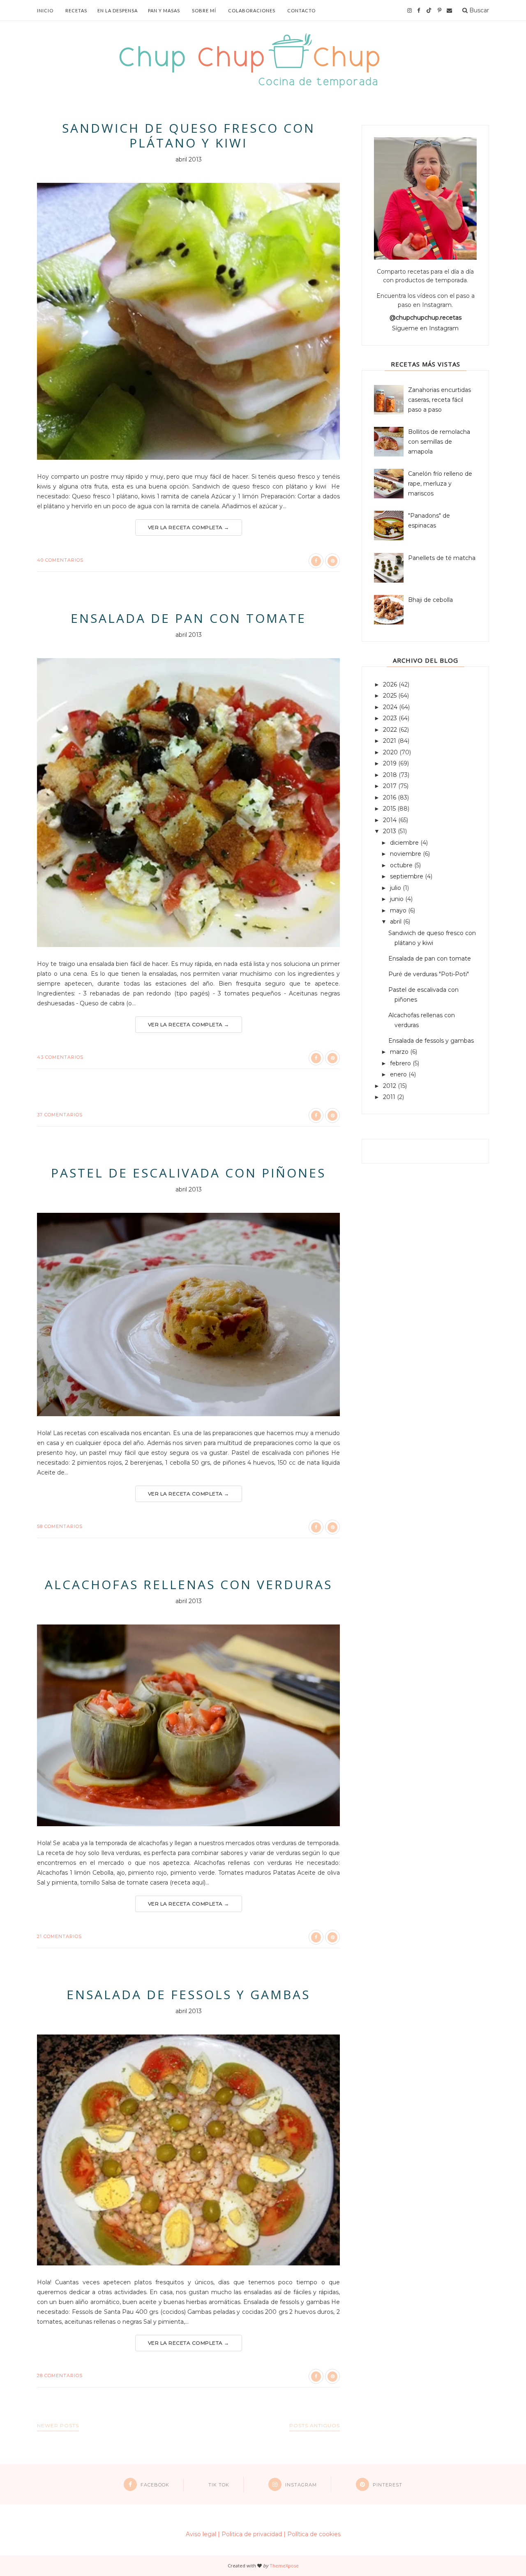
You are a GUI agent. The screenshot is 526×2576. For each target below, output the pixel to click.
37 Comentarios (60, 1115)
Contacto (301, 10)
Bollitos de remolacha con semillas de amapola (439, 442)
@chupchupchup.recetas (426, 318)
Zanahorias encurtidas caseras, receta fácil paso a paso (439, 400)
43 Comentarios (60, 1057)
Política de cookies (314, 2534)
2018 (391, 775)
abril (397, 922)
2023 (391, 718)
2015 (390, 809)
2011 (390, 1097)
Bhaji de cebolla (430, 600)
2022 (391, 730)
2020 (391, 752)
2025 (391, 696)
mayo (399, 910)
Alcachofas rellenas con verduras (189, 1585)
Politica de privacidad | (254, 2534)
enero (399, 1074)
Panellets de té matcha (442, 558)
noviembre (406, 854)
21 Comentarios (59, 1936)
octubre (402, 865)
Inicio (45, 10)
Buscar (478, 10)
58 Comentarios (60, 1526)
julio (396, 888)
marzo (400, 1052)
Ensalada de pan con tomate (188, 618)
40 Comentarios (60, 560)
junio (398, 899)
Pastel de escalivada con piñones (188, 1173)
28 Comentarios (60, 2376)
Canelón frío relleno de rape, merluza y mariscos (440, 484)
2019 (391, 763)
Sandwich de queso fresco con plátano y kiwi (189, 136)
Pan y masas (164, 10)
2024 (391, 707)
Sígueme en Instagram (425, 328)
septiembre (407, 876)
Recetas (76, 10)
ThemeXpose (284, 2566)
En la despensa (118, 10)
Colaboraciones (252, 10)
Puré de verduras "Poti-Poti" (429, 974)
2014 (391, 820)
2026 (391, 684)
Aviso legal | (203, 2534)
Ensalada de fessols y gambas (188, 1995)
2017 (391, 786)
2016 (390, 797)
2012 (390, 1086)
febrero (401, 1063)
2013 (390, 831)
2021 (390, 741)
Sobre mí (204, 10)
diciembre (405, 843)
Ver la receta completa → (189, 527)
